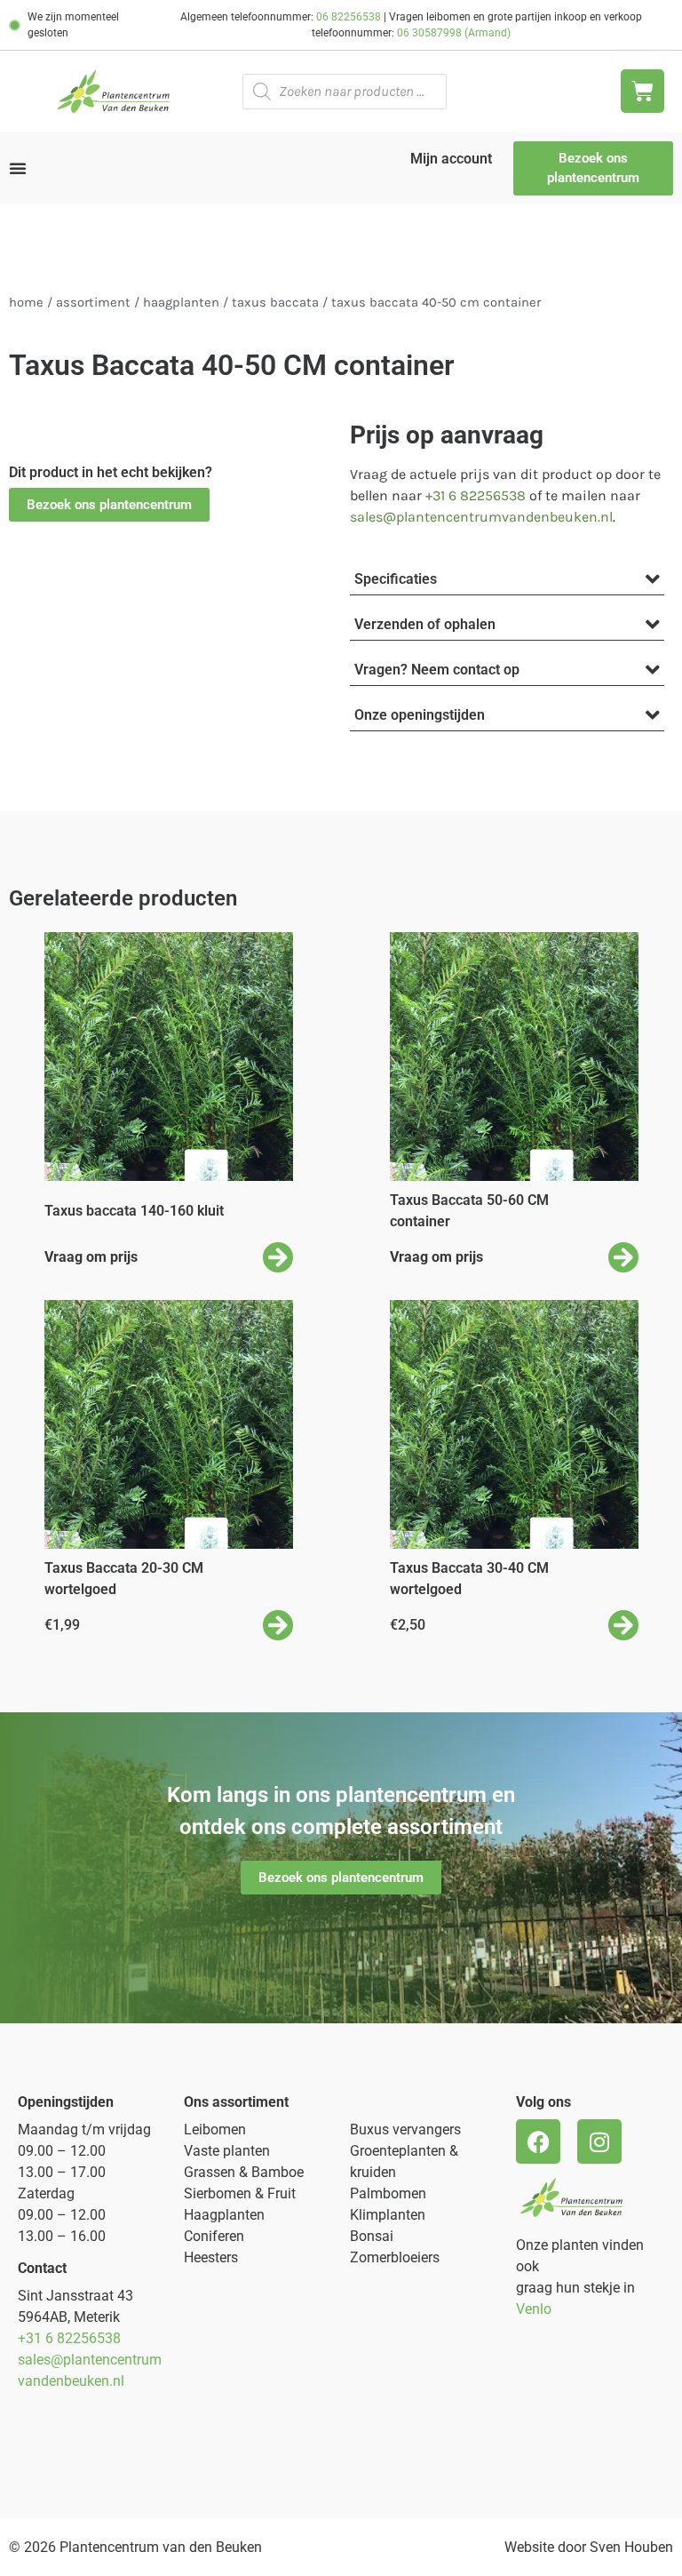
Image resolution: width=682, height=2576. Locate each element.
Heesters (211, 2257)
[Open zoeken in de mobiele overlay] (345, 92)
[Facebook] (538, 2141)
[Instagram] (599, 2141)
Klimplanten (388, 2215)
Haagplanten (181, 303)
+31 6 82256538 (476, 495)
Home (26, 303)
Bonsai (372, 2236)
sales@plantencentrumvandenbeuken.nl (481, 517)
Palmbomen (388, 2193)
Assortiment (93, 303)
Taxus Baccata (275, 303)
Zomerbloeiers (395, 2257)
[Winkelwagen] (642, 91)
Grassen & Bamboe (244, 2172)
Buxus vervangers (405, 2129)
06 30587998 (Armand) (454, 33)
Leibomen (215, 2129)
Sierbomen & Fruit (240, 2193)
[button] (109, 505)
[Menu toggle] (18, 168)
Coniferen (214, 2236)
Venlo (534, 2309)
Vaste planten (227, 2151)
